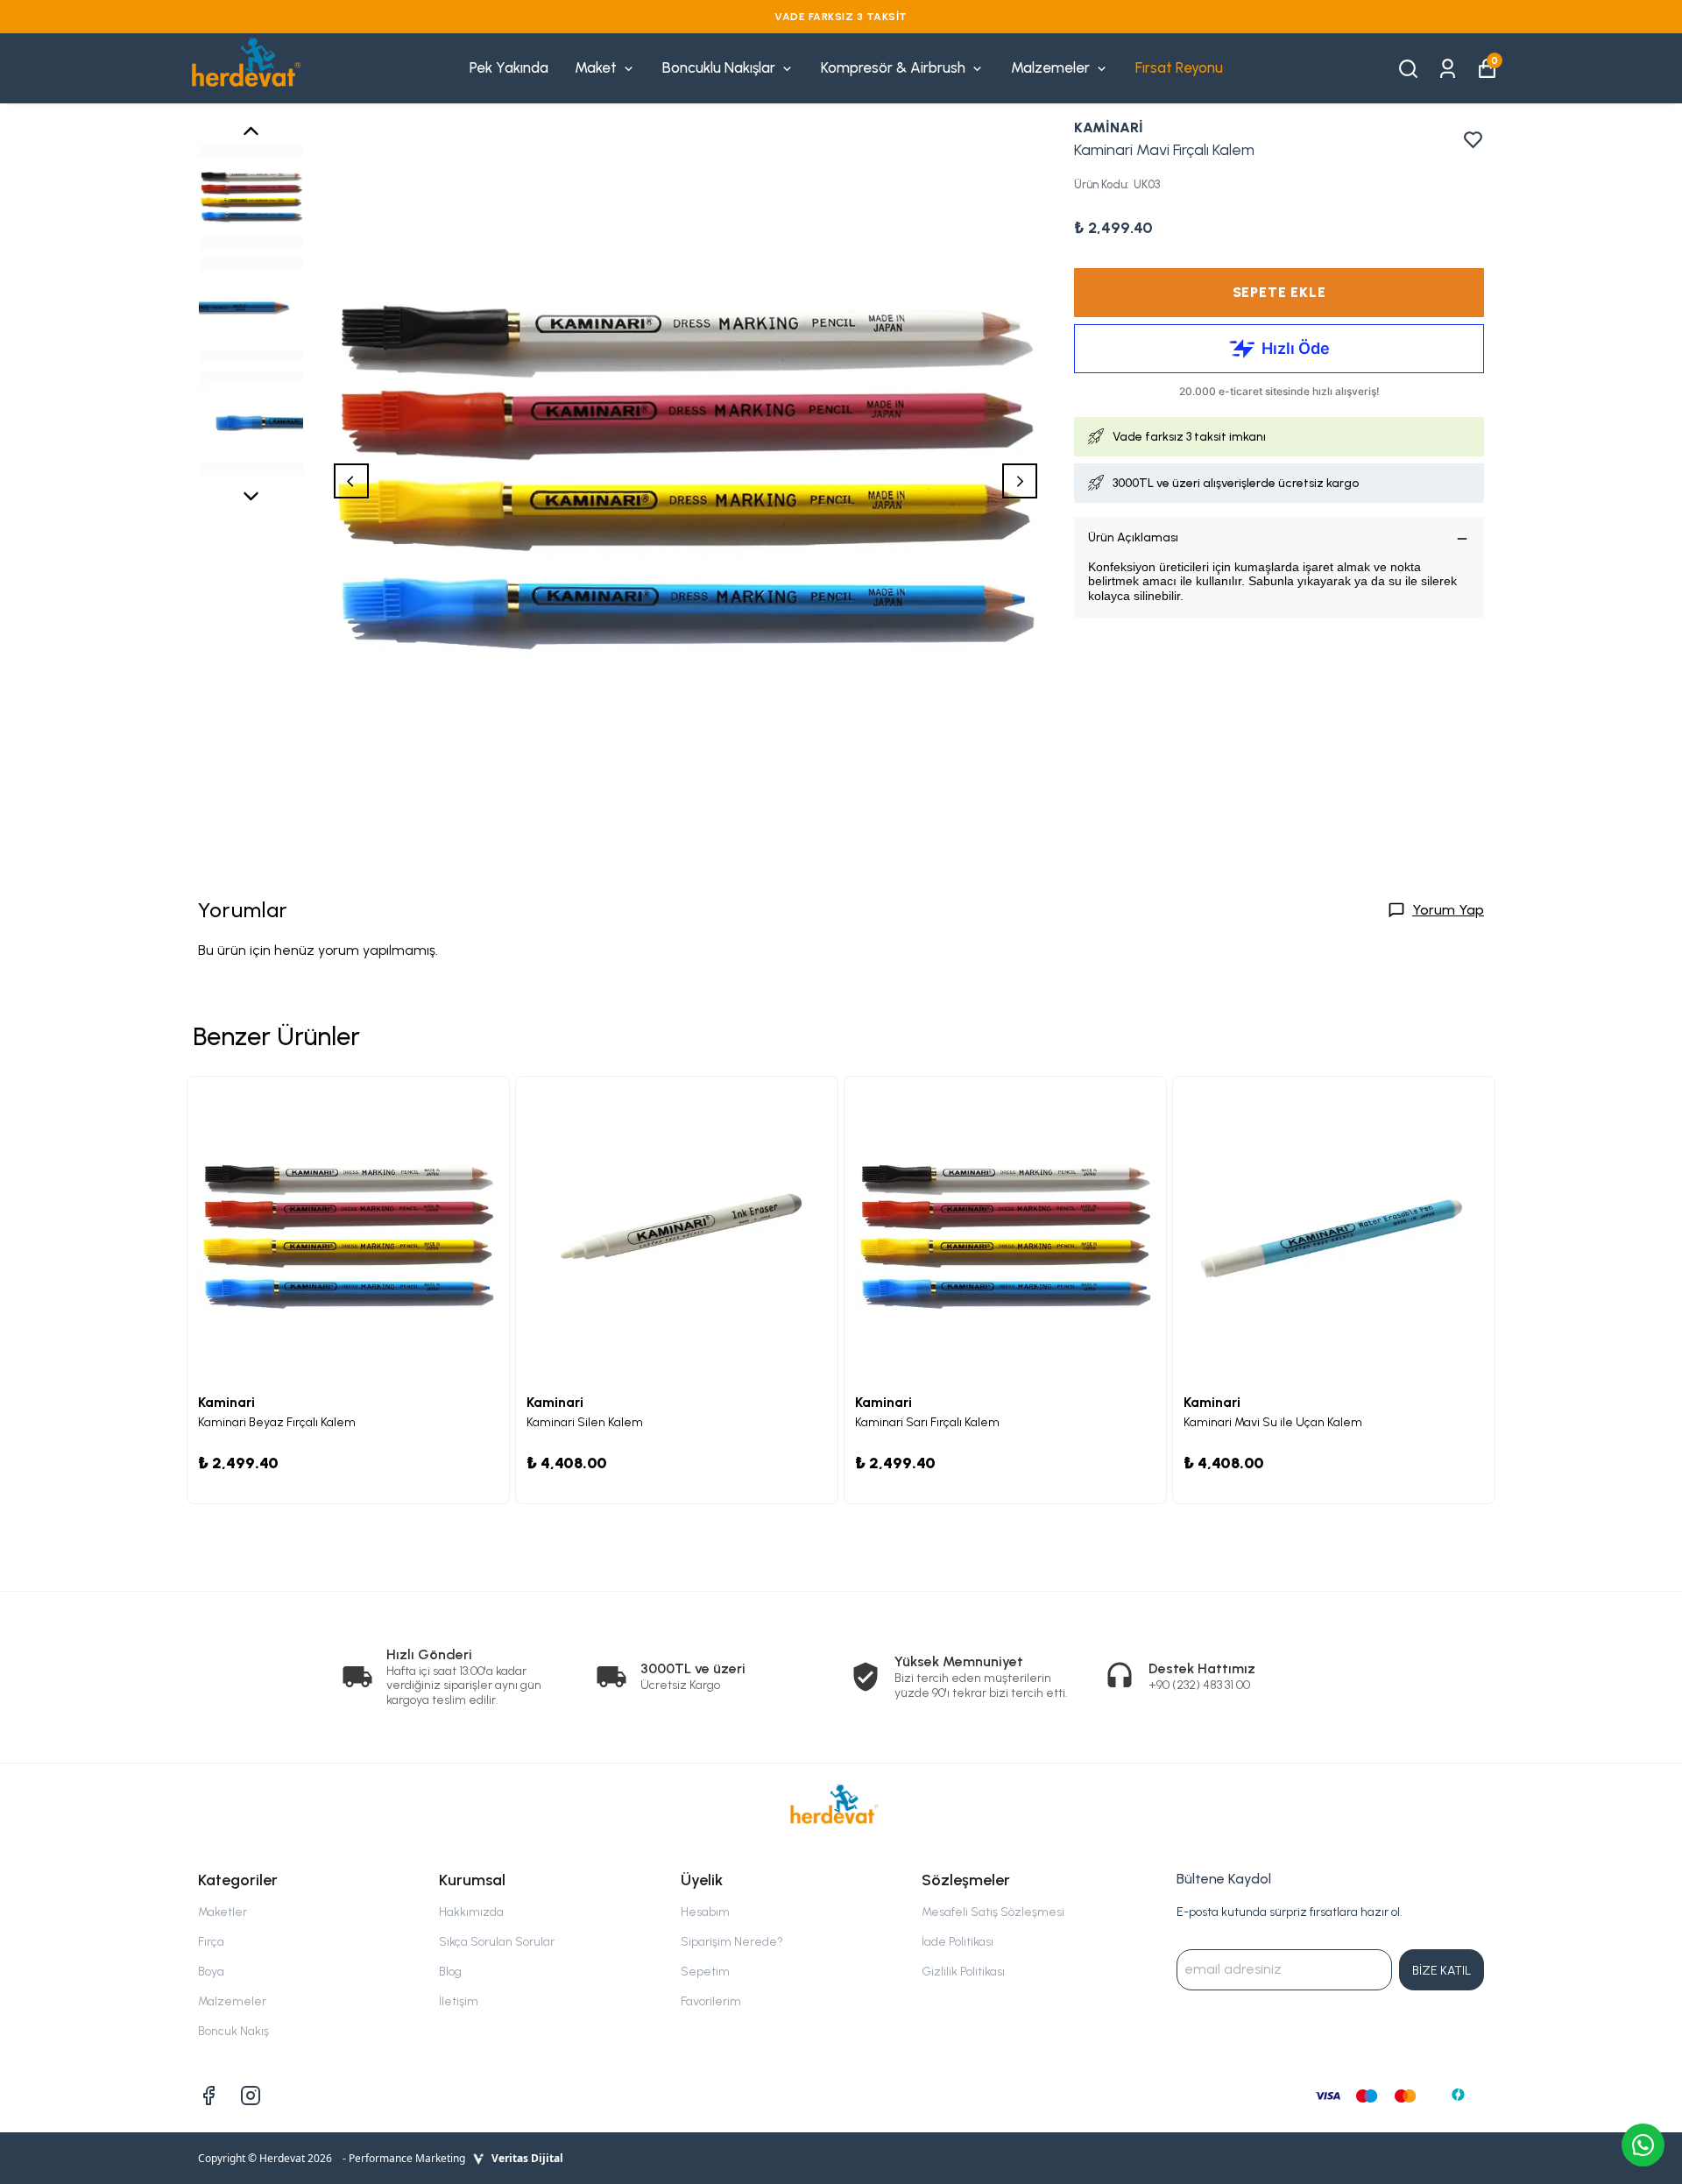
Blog (450, 1972)
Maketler (223, 1912)
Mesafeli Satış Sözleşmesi (993, 1912)
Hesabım (705, 1912)
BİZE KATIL (1442, 1971)
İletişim (459, 2001)
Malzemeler (1050, 67)
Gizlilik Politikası (963, 1972)
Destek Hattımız (1202, 1668)
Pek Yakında (509, 67)
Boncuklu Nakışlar (719, 67)
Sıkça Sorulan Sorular (497, 1942)
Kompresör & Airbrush (893, 67)
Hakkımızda (471, 1912)
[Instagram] (251, 2096)
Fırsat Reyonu (1179, 67)
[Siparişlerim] (1448, 67)
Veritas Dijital (527, 2158)
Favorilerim (711, 2001)
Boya (211, 1972)
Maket (596, 67)
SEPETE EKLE (1279, 292)
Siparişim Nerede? (732, 1942)
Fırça (211, 1942)
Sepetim (705, 1972)
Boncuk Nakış (233, 2031)
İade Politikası (958, 1942)
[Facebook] (208, 2096)
